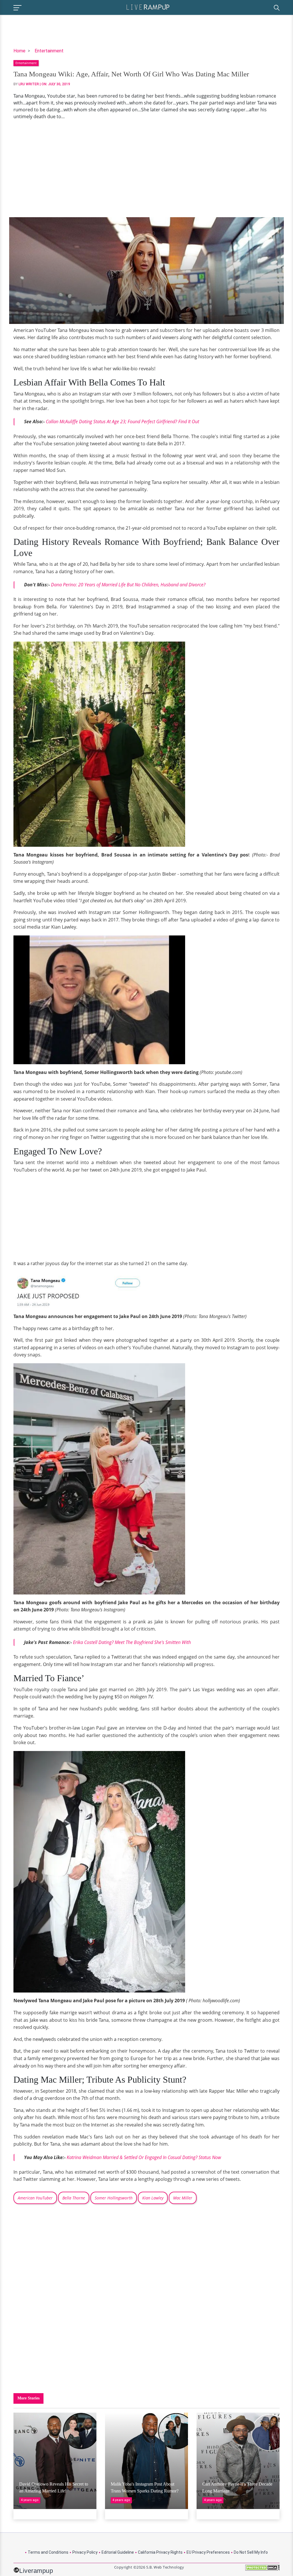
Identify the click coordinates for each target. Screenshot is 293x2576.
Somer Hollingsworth (114, 2198)
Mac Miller (183, 2198)
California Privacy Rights (160, 2552)
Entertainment (49, 51)
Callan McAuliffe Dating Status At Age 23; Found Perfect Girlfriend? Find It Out (122, 422)
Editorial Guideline (118, 2552)
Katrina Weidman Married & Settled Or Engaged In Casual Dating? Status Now (144, 2157)
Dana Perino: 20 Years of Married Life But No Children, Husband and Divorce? (128, 585)
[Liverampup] (148, 7)
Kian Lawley (153, 2198)
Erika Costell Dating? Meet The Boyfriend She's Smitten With (132, 1642)
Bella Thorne (74, 2198)
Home (19, 51)
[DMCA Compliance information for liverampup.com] (262, 2570)
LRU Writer (29, 84)
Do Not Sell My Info (251, 2552)
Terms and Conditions (48, 2552)
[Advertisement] (146, 169)
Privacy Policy (85, 2552)
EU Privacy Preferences (208, 2552)
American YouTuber (35, 2198)
